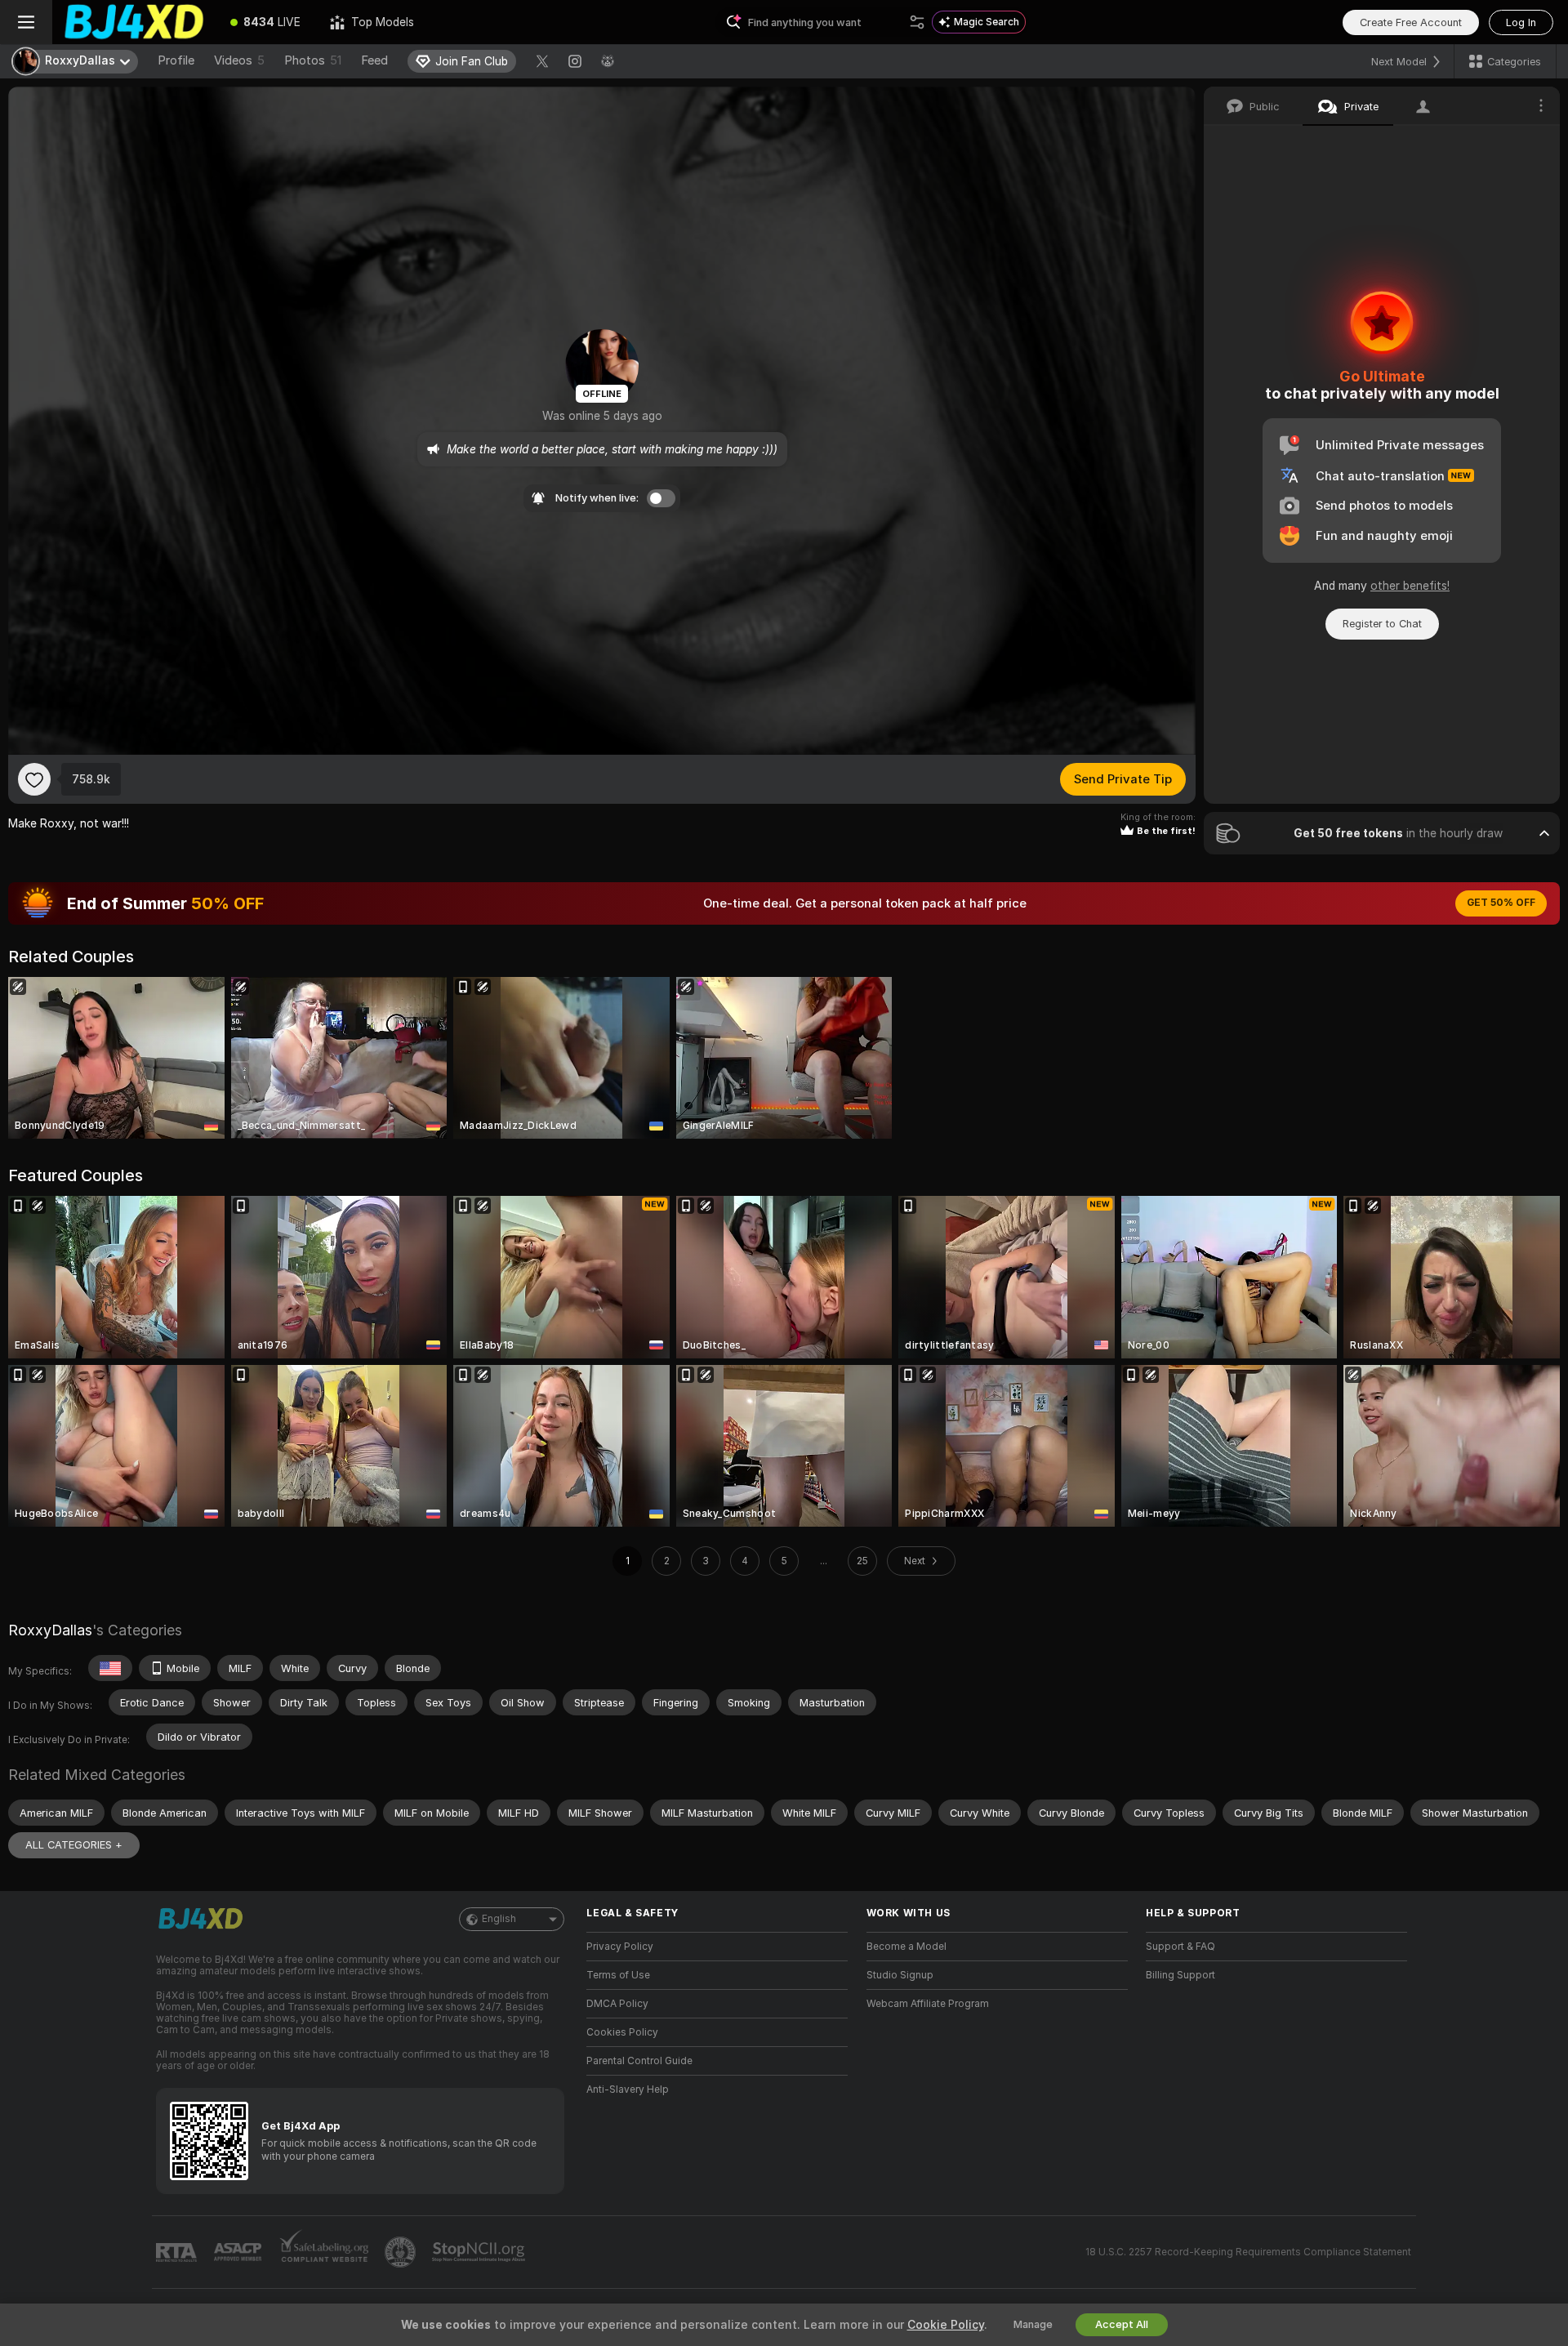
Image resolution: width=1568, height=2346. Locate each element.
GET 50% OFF (1501, 903)
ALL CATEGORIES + (74, 1845)
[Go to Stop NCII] (480, 2252)
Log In (1521, 22)
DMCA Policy (617, 2004)
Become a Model (906, 1947)
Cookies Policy (622, 2032)
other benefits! (1410, 586)
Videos (239, 60)
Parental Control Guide (639, 2061)
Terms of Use (618, 1975)
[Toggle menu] (26, 22)
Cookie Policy (946, 2325)
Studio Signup (900, 1975)
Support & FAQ (1180, 1947)
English (499, 1919)
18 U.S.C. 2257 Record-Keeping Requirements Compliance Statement (1248, 2252)
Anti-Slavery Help (628, 2090)
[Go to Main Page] (134, 22)
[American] (110, 1668)
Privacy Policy (620, 1947)
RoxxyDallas (50, 1630)
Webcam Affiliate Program (928, 2004)
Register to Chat (1382, 624)
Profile (176, 60)
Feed (374, 60)
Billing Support (1180, 1975)
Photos (313, 60)
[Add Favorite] (34, 779)
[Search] (917, 22)
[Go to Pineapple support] (402, 2252)
